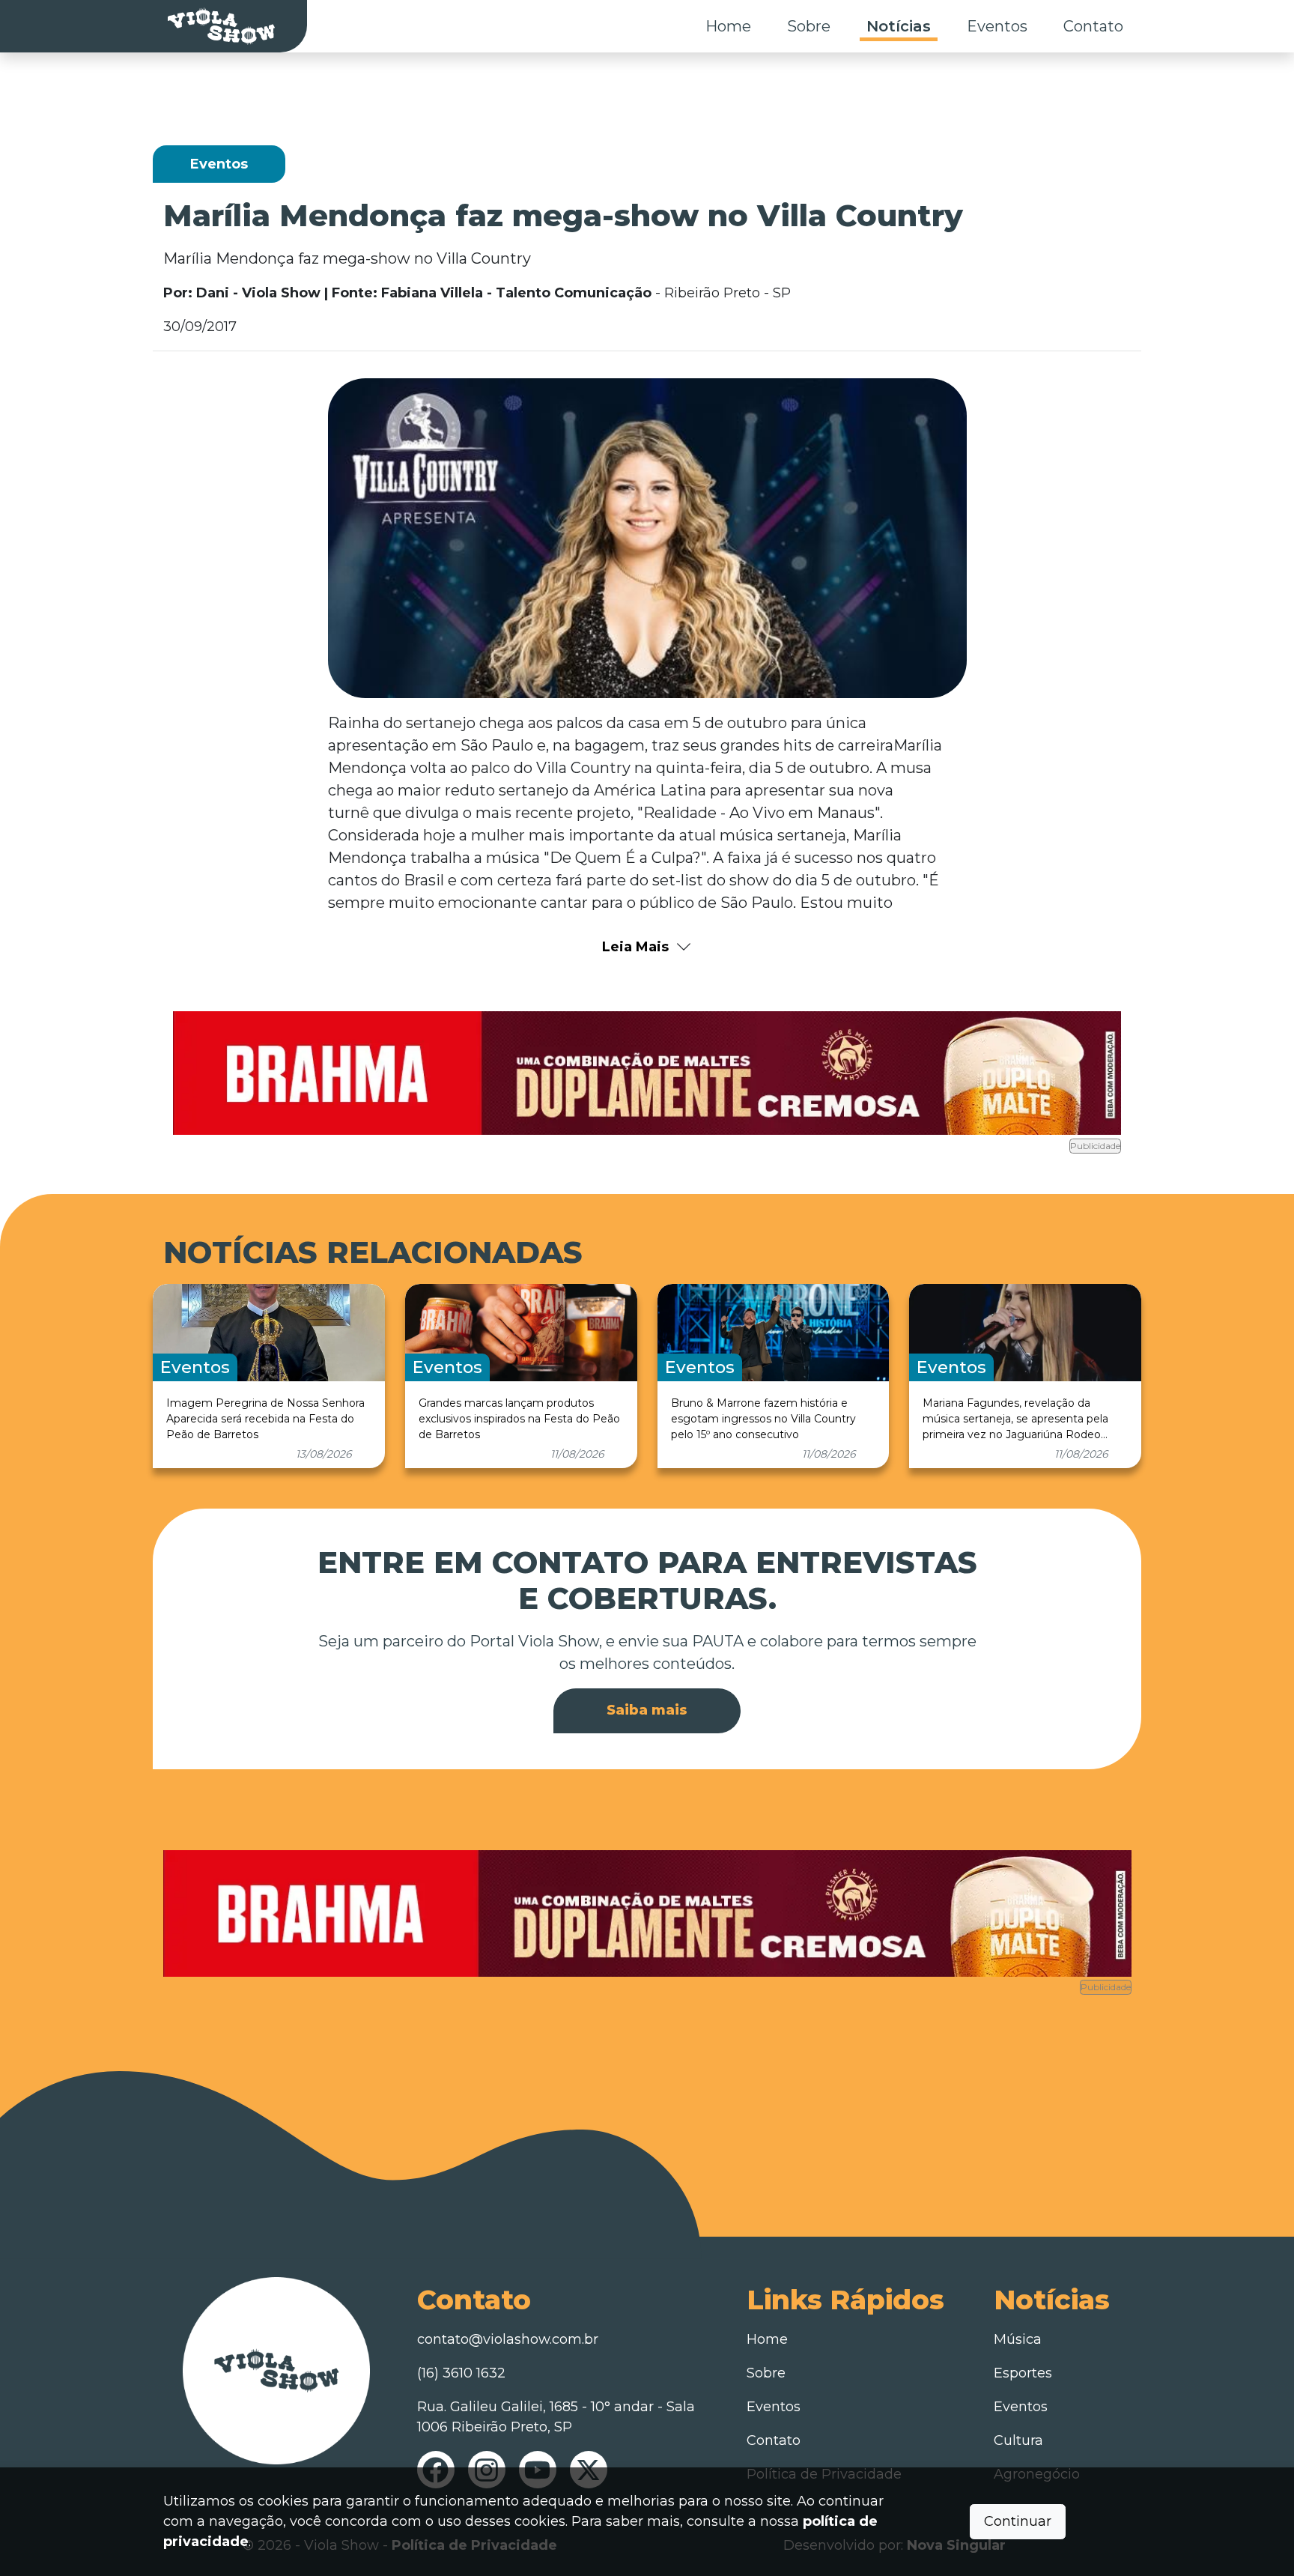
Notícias (899, 26)
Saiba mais (647, 1710)
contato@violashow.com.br (508, 2339)
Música (1018, 2339)
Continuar (1018, 2521)
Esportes (1023, 2373)
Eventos (997, 26)
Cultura (1018, 2440)
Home (728, 26)
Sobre (809, 26)
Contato (1093, 26)
